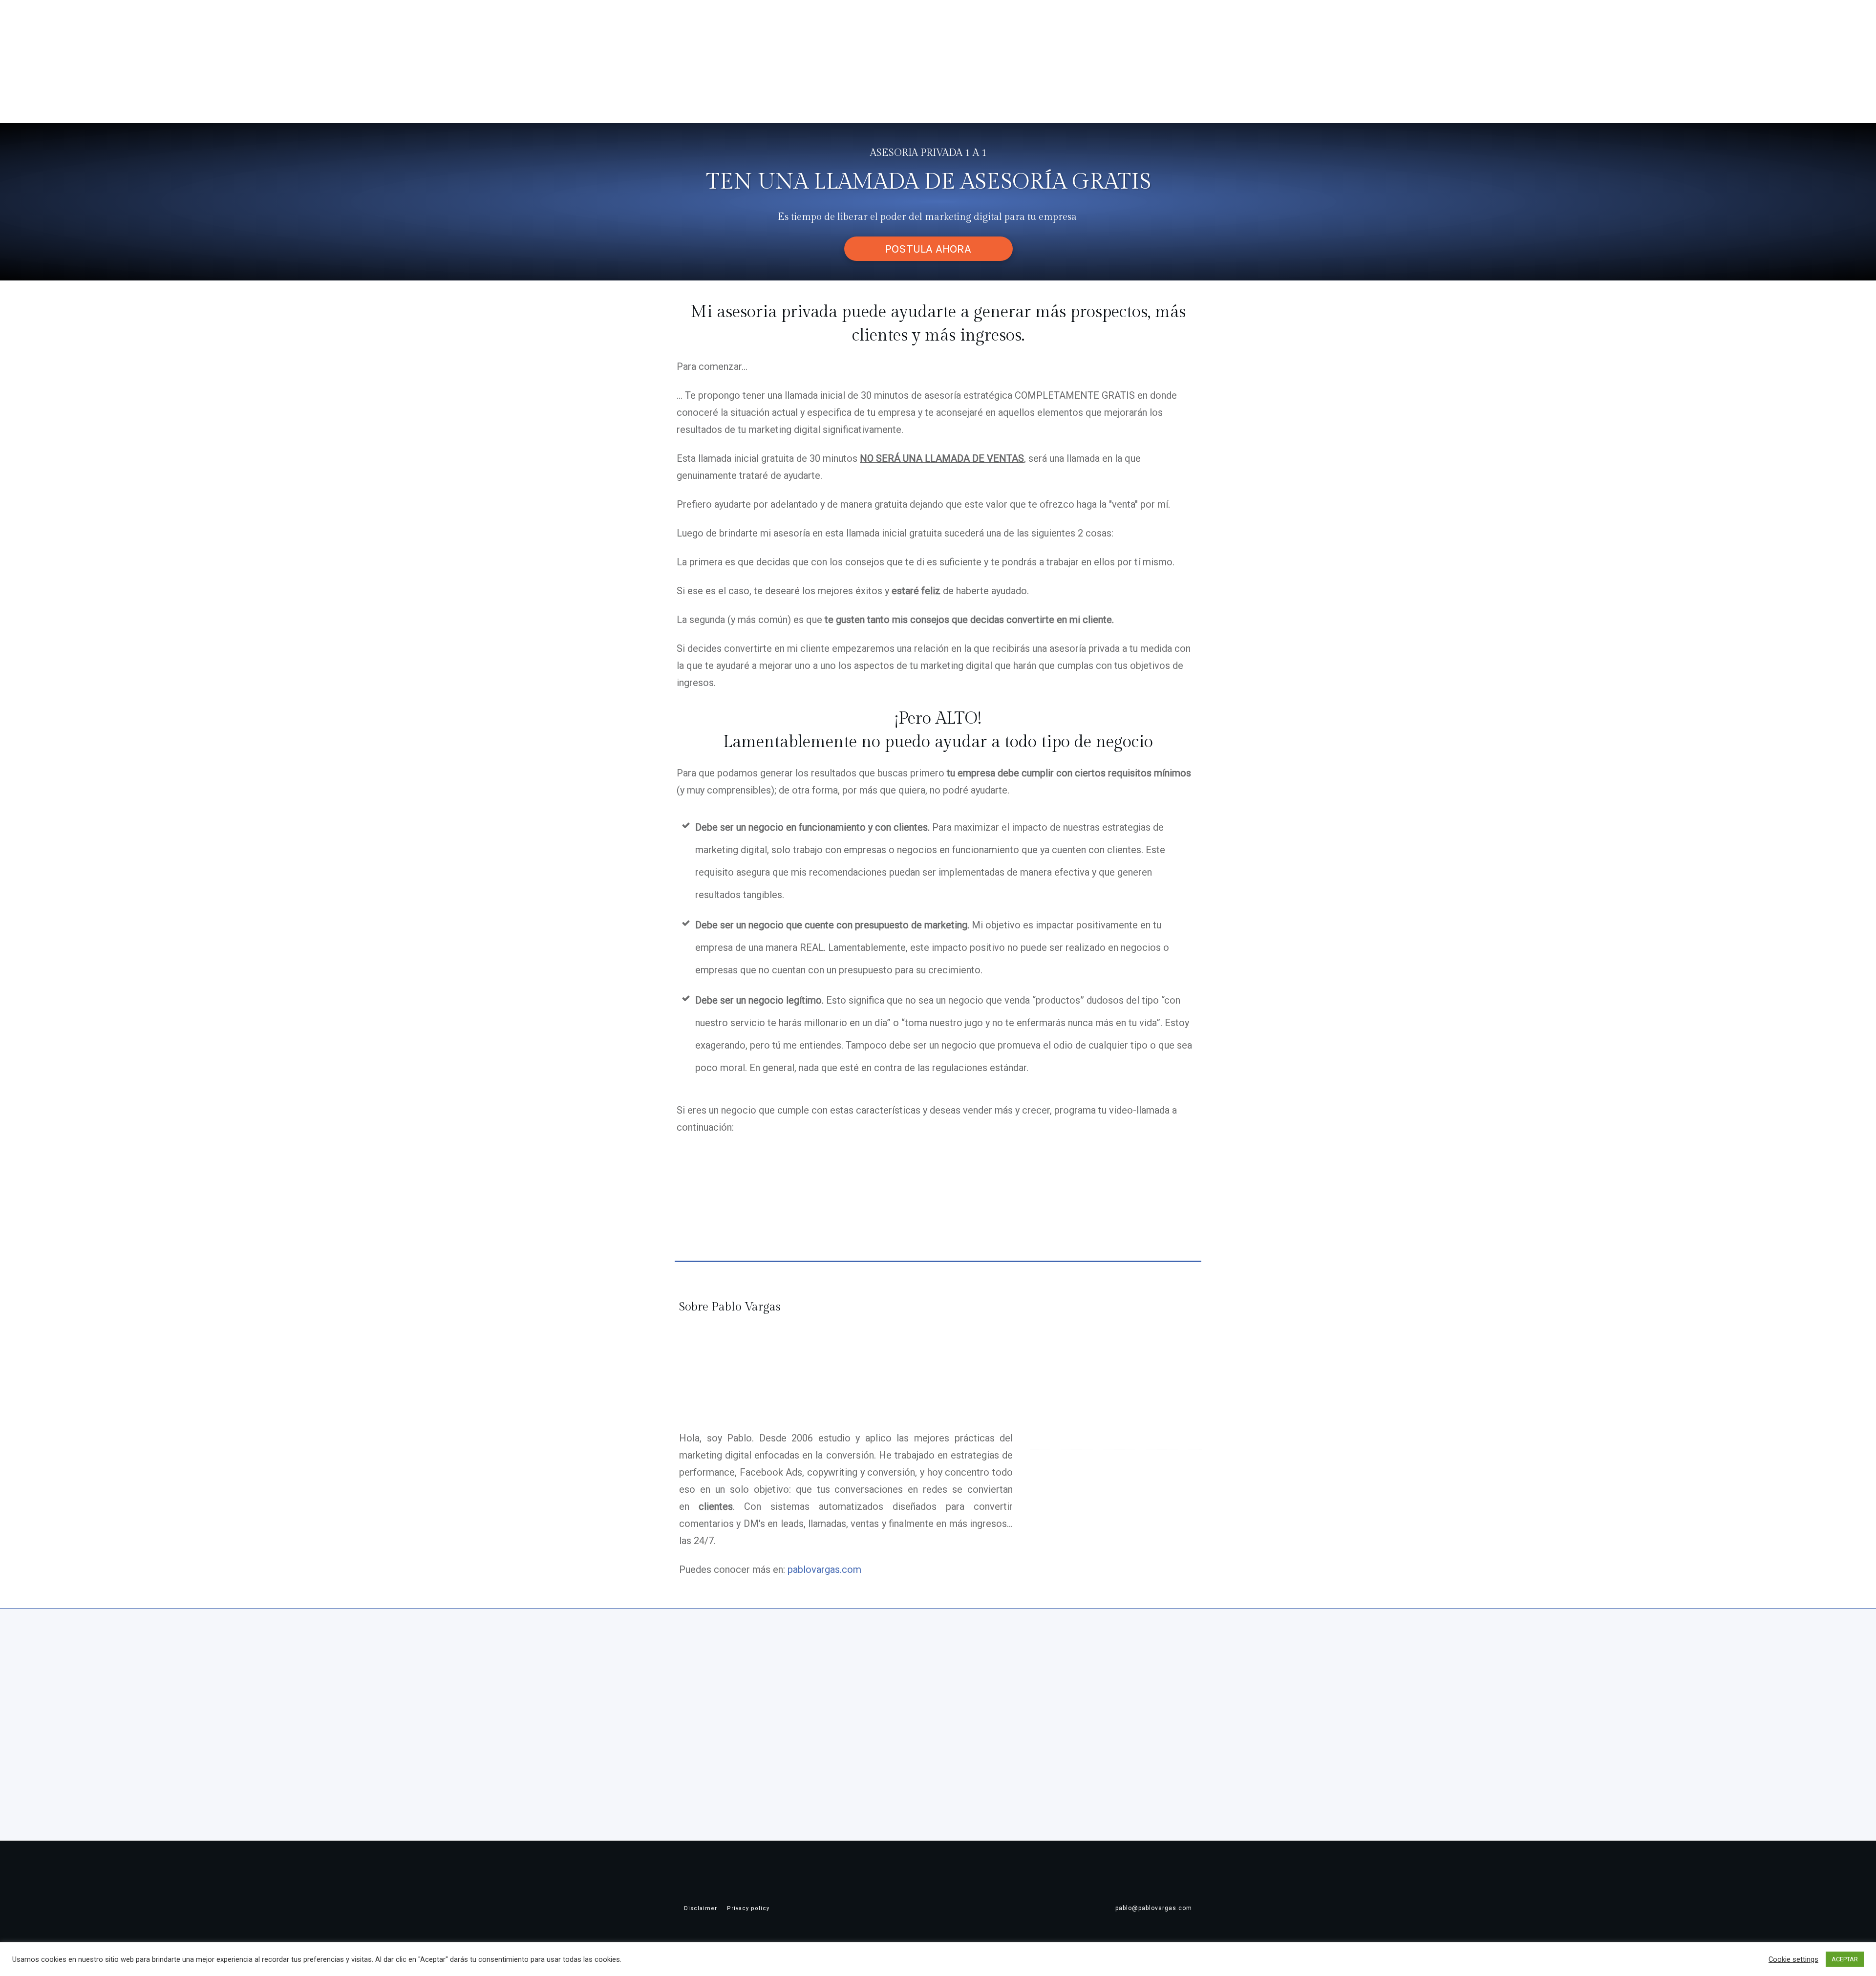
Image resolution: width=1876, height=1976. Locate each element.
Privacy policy (748, 1908)
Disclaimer (701, 1908)
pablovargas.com (824, 1569)
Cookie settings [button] (1793, 1959)
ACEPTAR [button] (1845, 1959)
